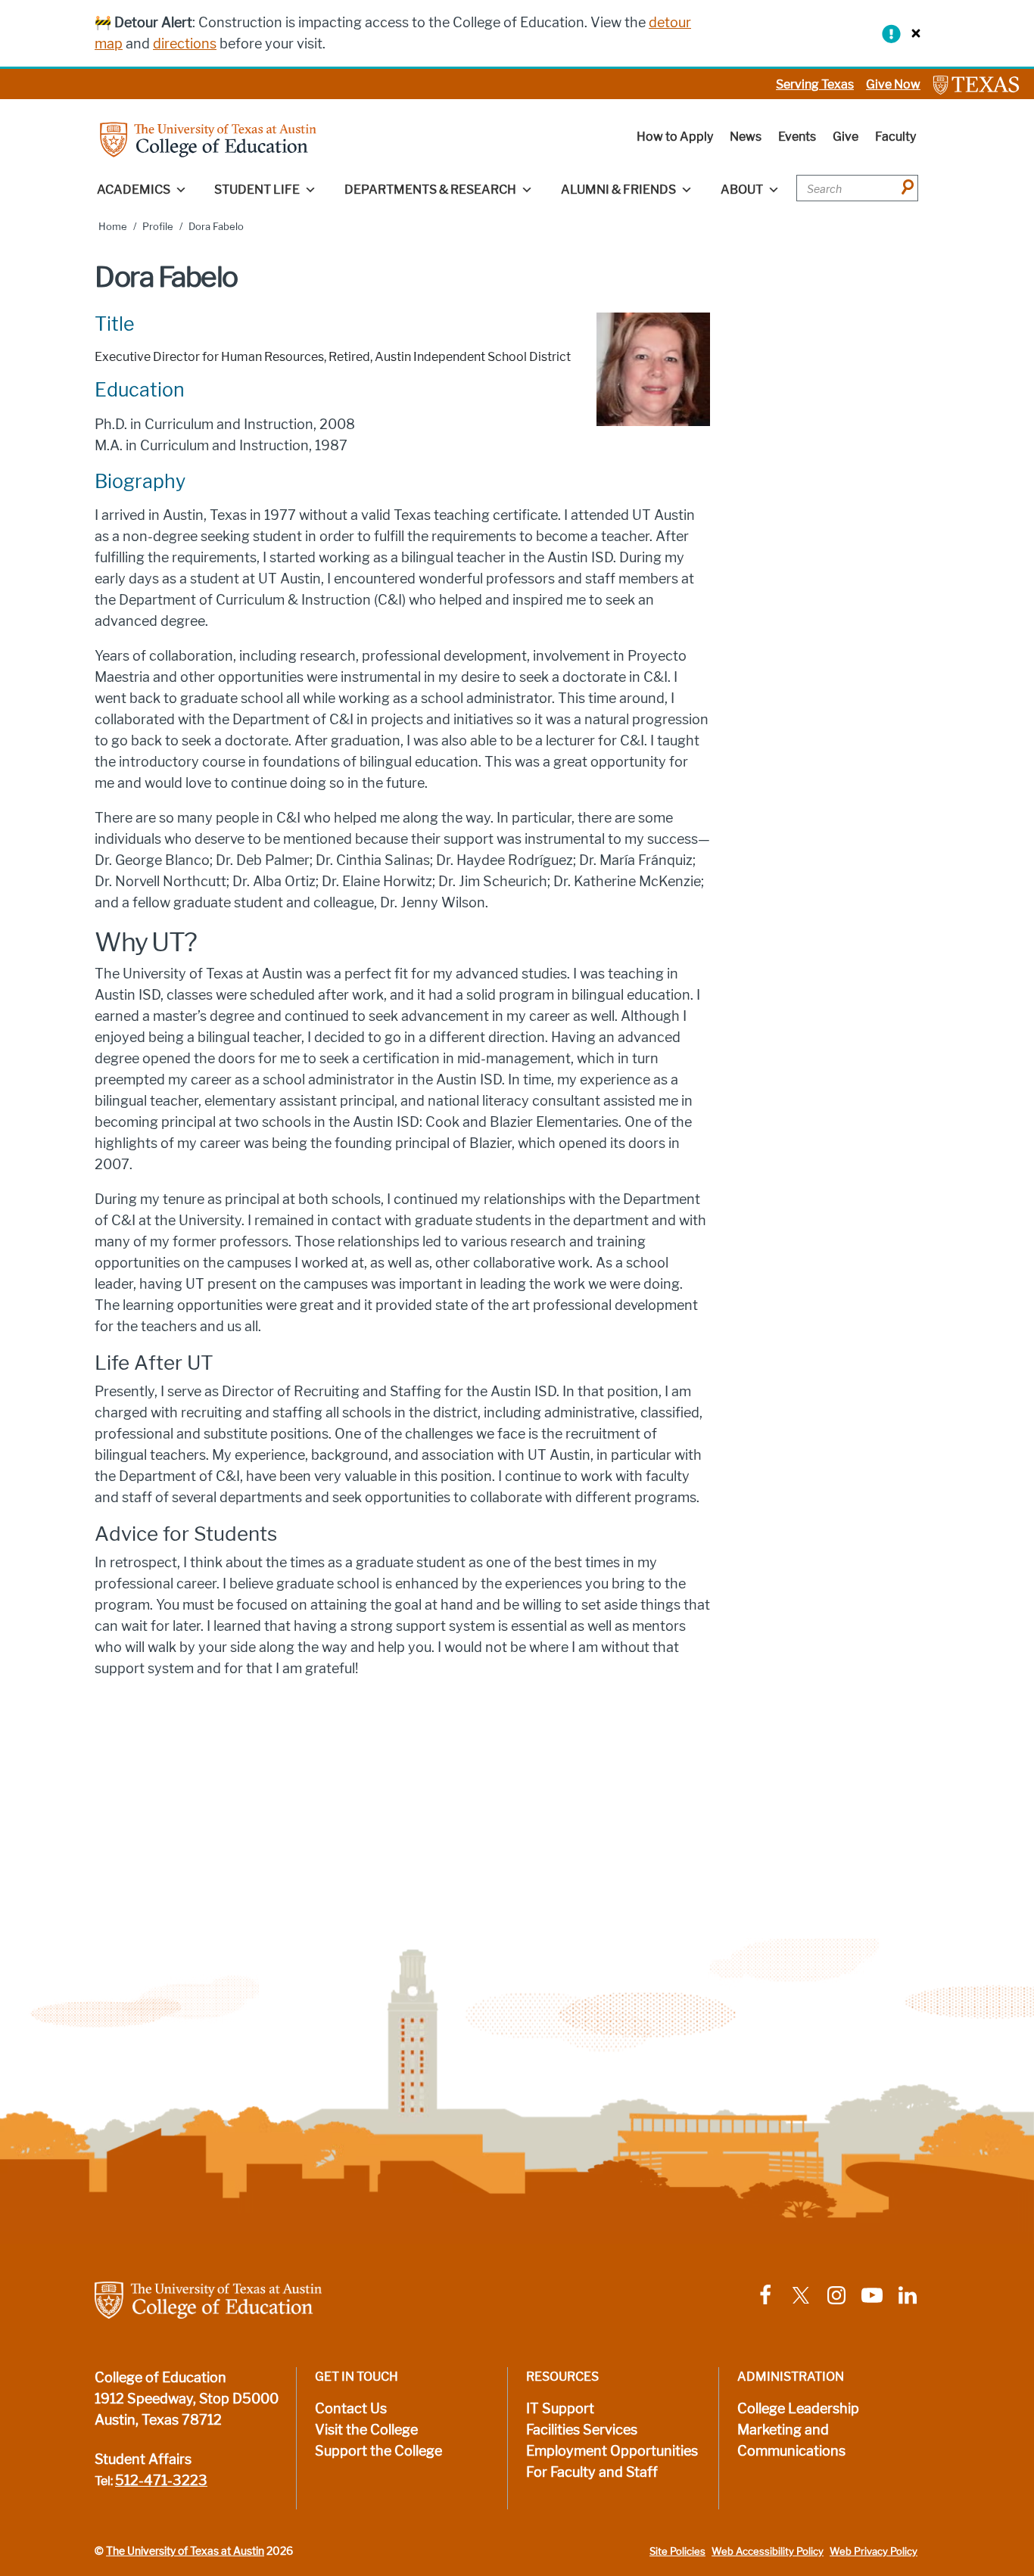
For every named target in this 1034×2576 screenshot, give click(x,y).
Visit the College (366, 2430)
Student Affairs (143, 2459)
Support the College (378, 2451)
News (746, 137)
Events (797, 137)
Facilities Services (582, 2430)
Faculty (895, 137)
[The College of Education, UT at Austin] (208, 139)
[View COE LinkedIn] (908, 2294)
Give (846, 137)
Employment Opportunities (612, 2451)
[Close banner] (912, 33)
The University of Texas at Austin (185, 2551)
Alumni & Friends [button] (618, 190)
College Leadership (798, 2409)
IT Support (560, 2409)
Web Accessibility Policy (768, 2551)
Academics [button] (134, 190)
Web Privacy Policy (874, 2551)
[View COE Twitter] (801, 2294)
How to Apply (675, 137)
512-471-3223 (161, 2481)
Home (113, 227)
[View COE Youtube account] (872, 2294)
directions (185, 44)
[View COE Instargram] (836, 2294)
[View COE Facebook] (765, 2294)
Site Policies (677, 2551)
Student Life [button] (257, 190)
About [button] (742, 190)
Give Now (893, 84)
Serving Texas (815, 84)
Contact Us (351, 2409)
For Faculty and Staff (592, 2472)
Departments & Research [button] (430, 190)
